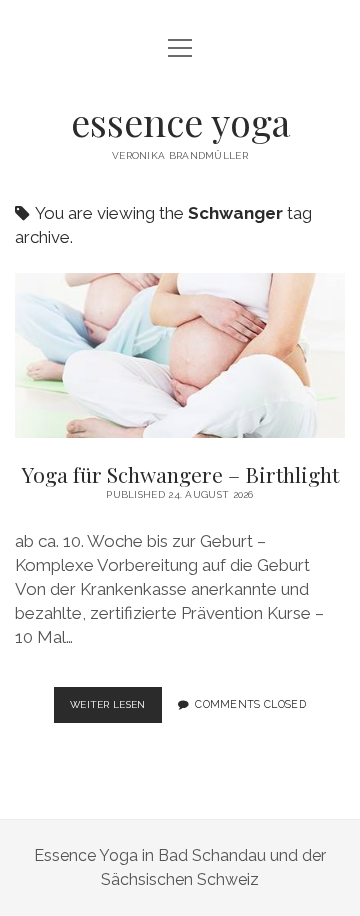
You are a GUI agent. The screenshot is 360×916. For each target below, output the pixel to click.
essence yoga (180, 121)
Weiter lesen (116, 710)
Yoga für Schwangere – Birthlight (180, 355)
